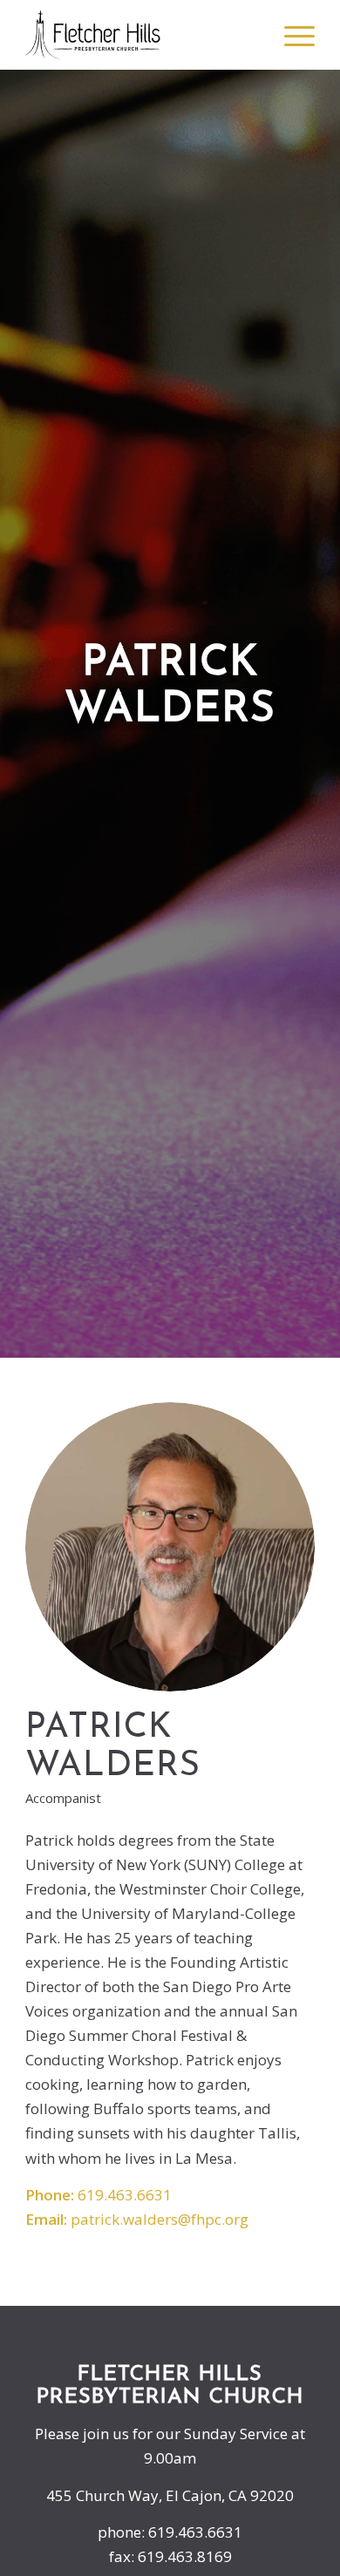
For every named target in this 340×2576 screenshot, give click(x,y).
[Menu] (291, 35)
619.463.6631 (125, 2195)
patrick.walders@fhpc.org (160, 2219)
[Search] (250, 35)
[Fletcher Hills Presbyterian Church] (141, 35)
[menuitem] (250, 35)
